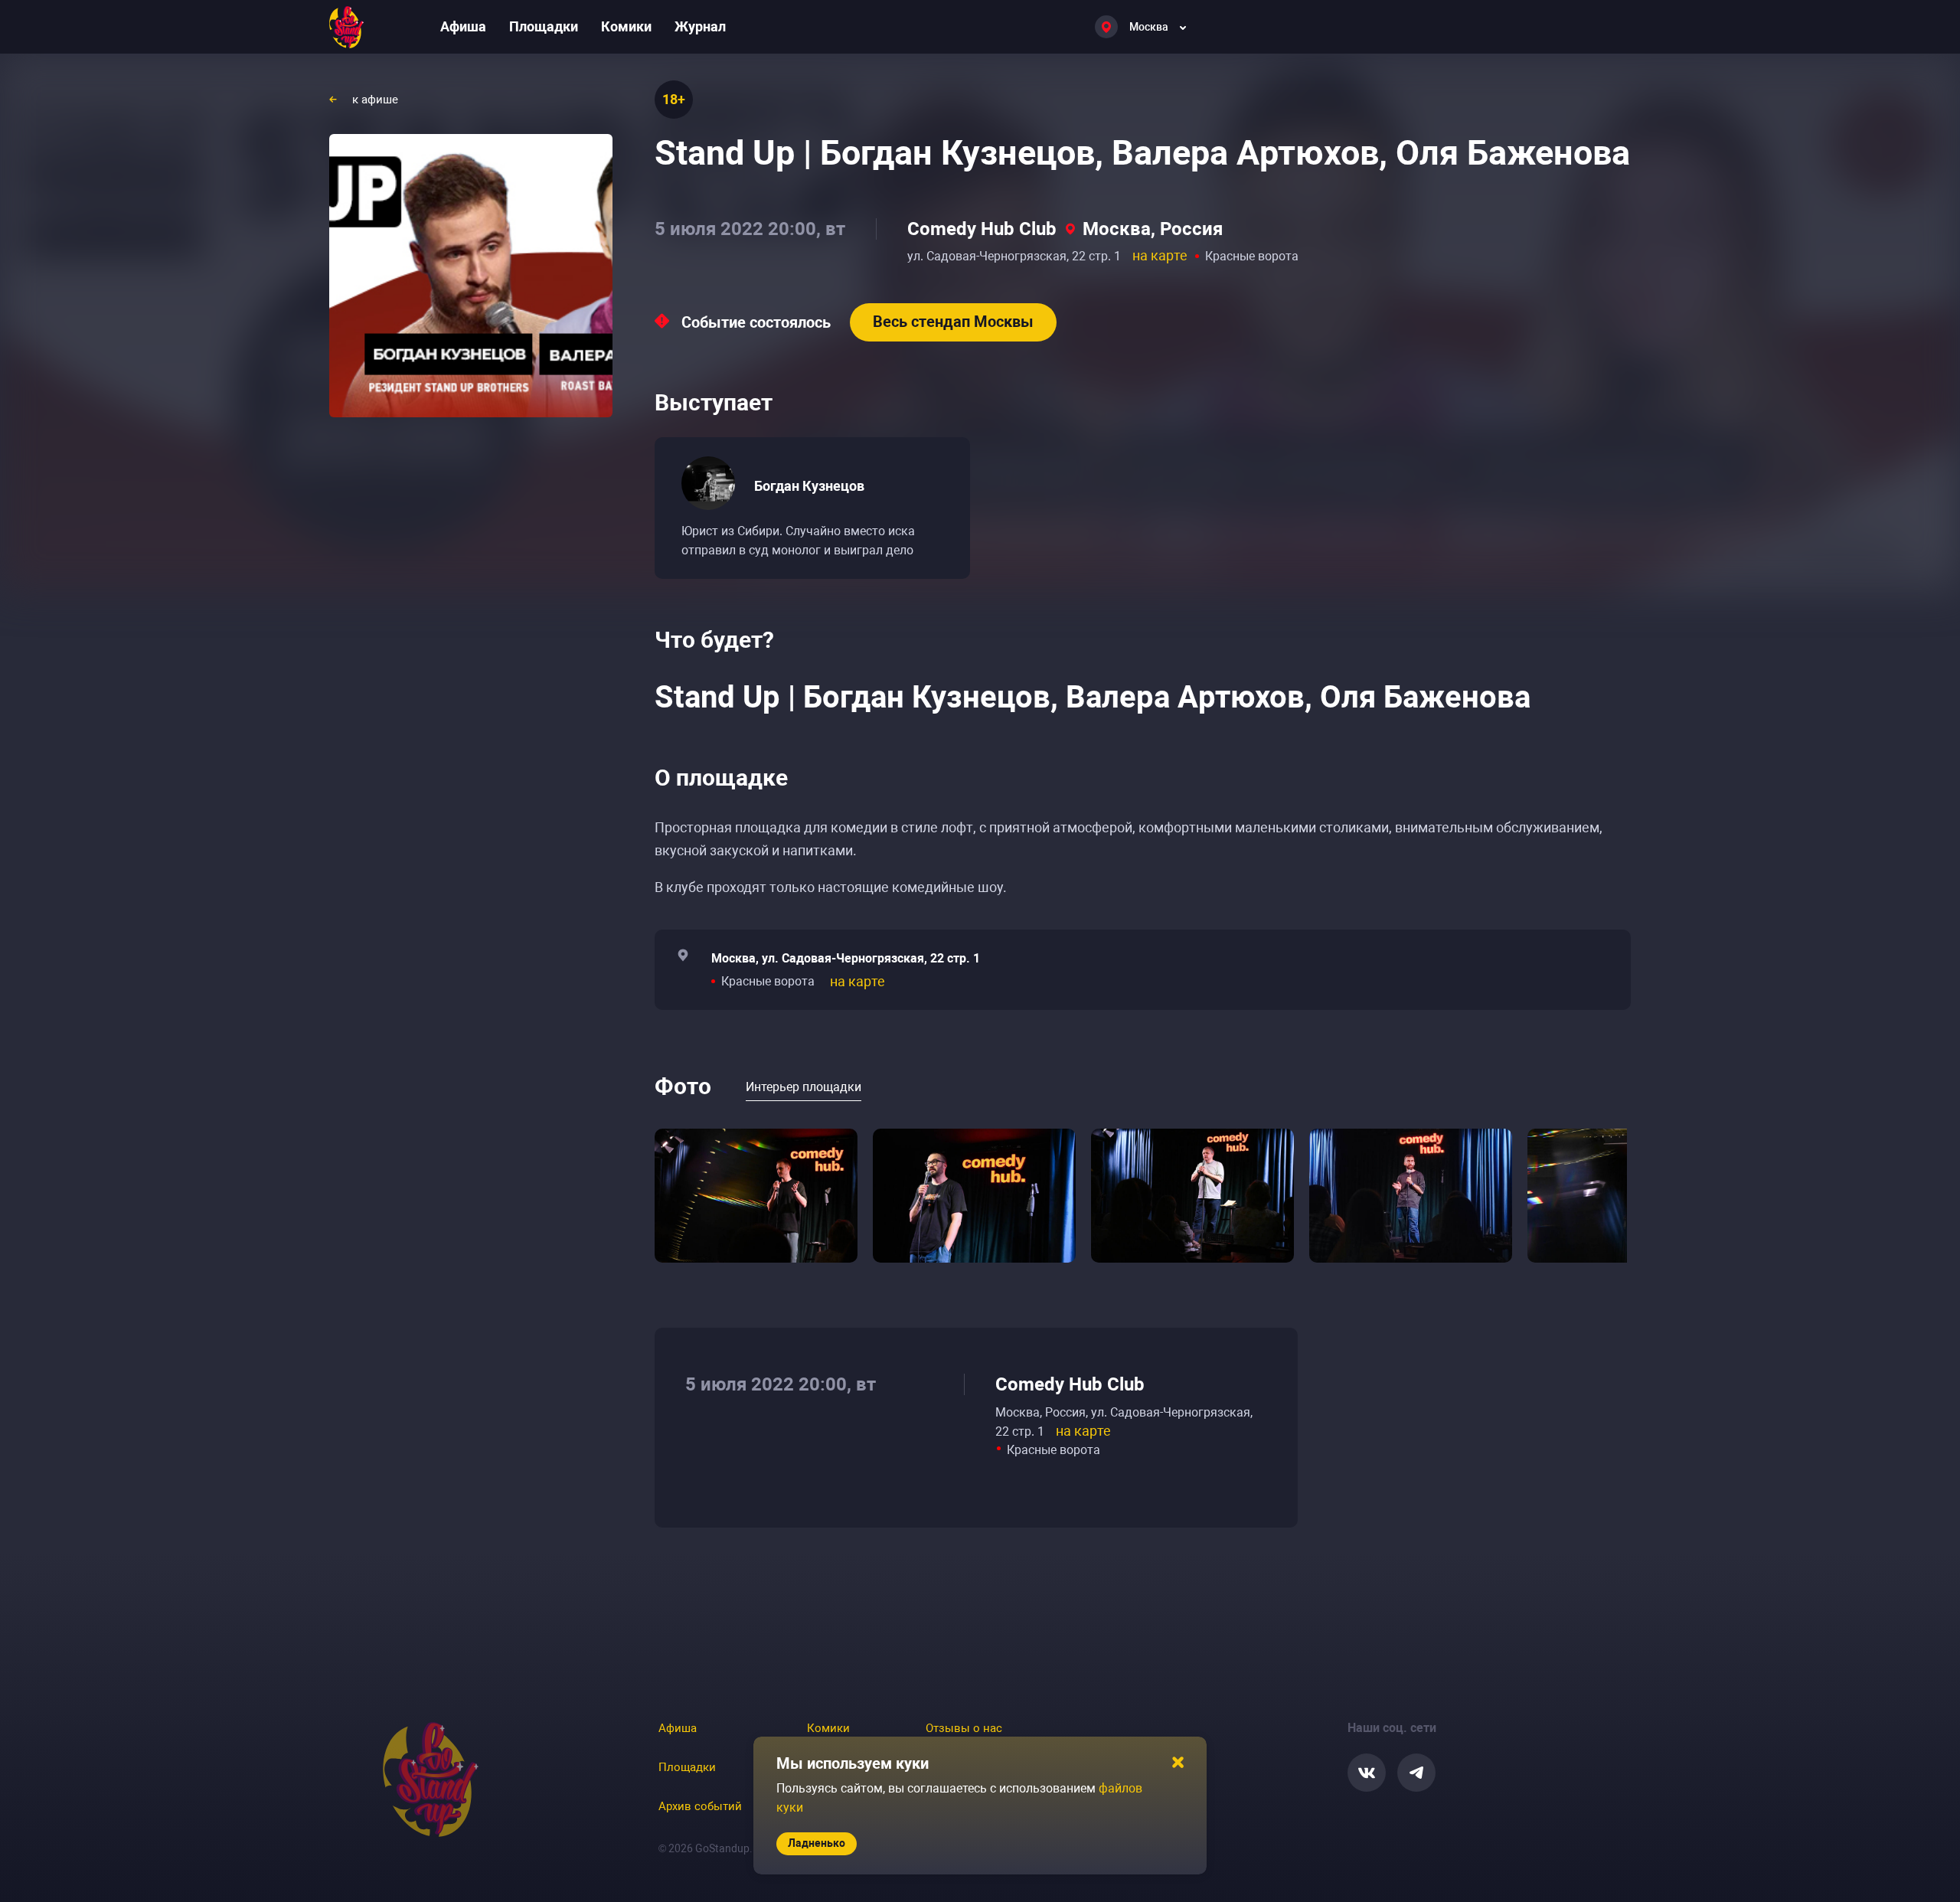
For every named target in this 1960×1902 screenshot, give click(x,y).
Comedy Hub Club (982, 229)
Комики (626, 26)
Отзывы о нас (964, 1728)
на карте (1160, 255)
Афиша (463, 26)
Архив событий (700, 1806)
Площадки (544, 26)
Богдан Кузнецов (809, 486)
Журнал (700, 26)
